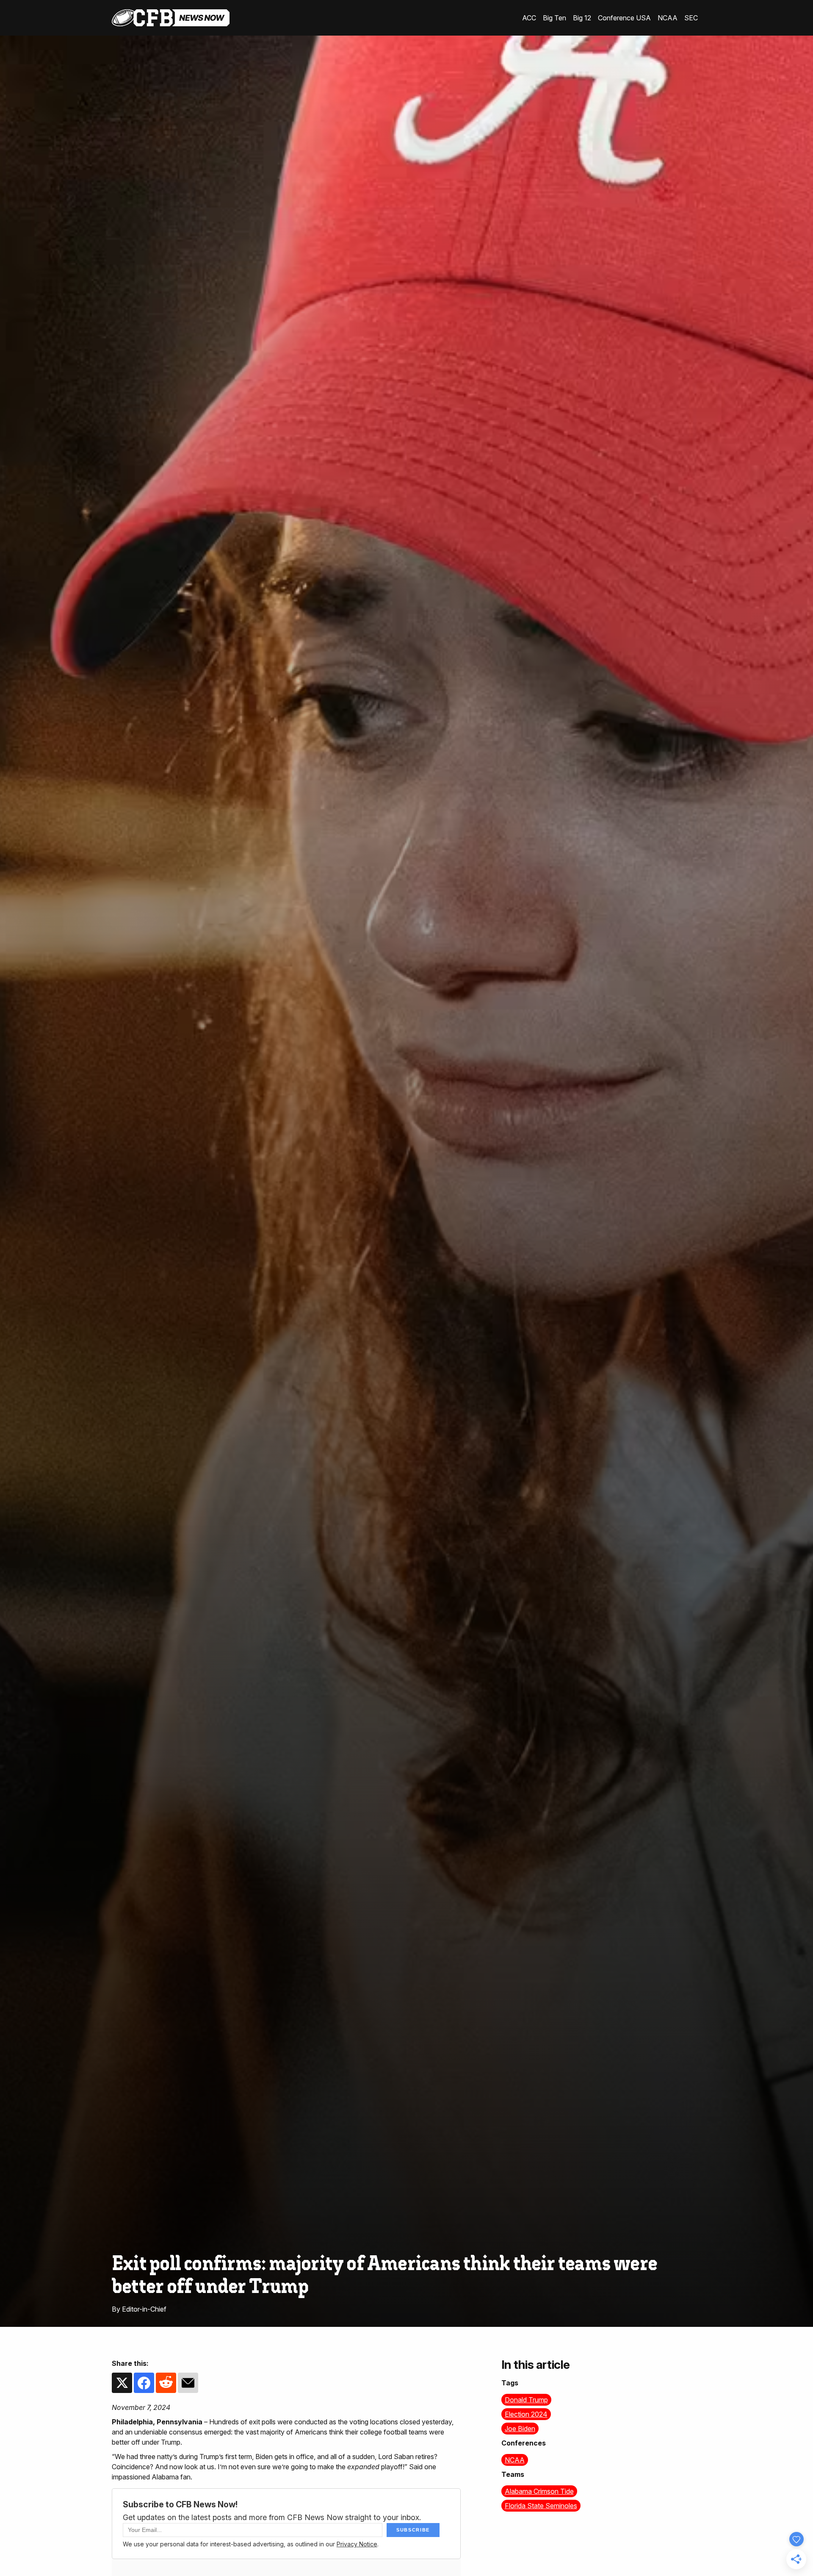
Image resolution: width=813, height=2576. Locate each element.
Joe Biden (520, 2429)
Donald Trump (526, 2400)
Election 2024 (526, 2414)
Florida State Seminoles (541, 2506)
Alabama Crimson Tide (539, 2491)
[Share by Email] (188, 2389)
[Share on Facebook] (144, 2389)
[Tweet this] (122, 2389)
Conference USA (624, 18)
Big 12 (582, 18)
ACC (529, 18)
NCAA (668, 18)
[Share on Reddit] (166, 2389)
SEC (691, 18)
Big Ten (554, 18)
